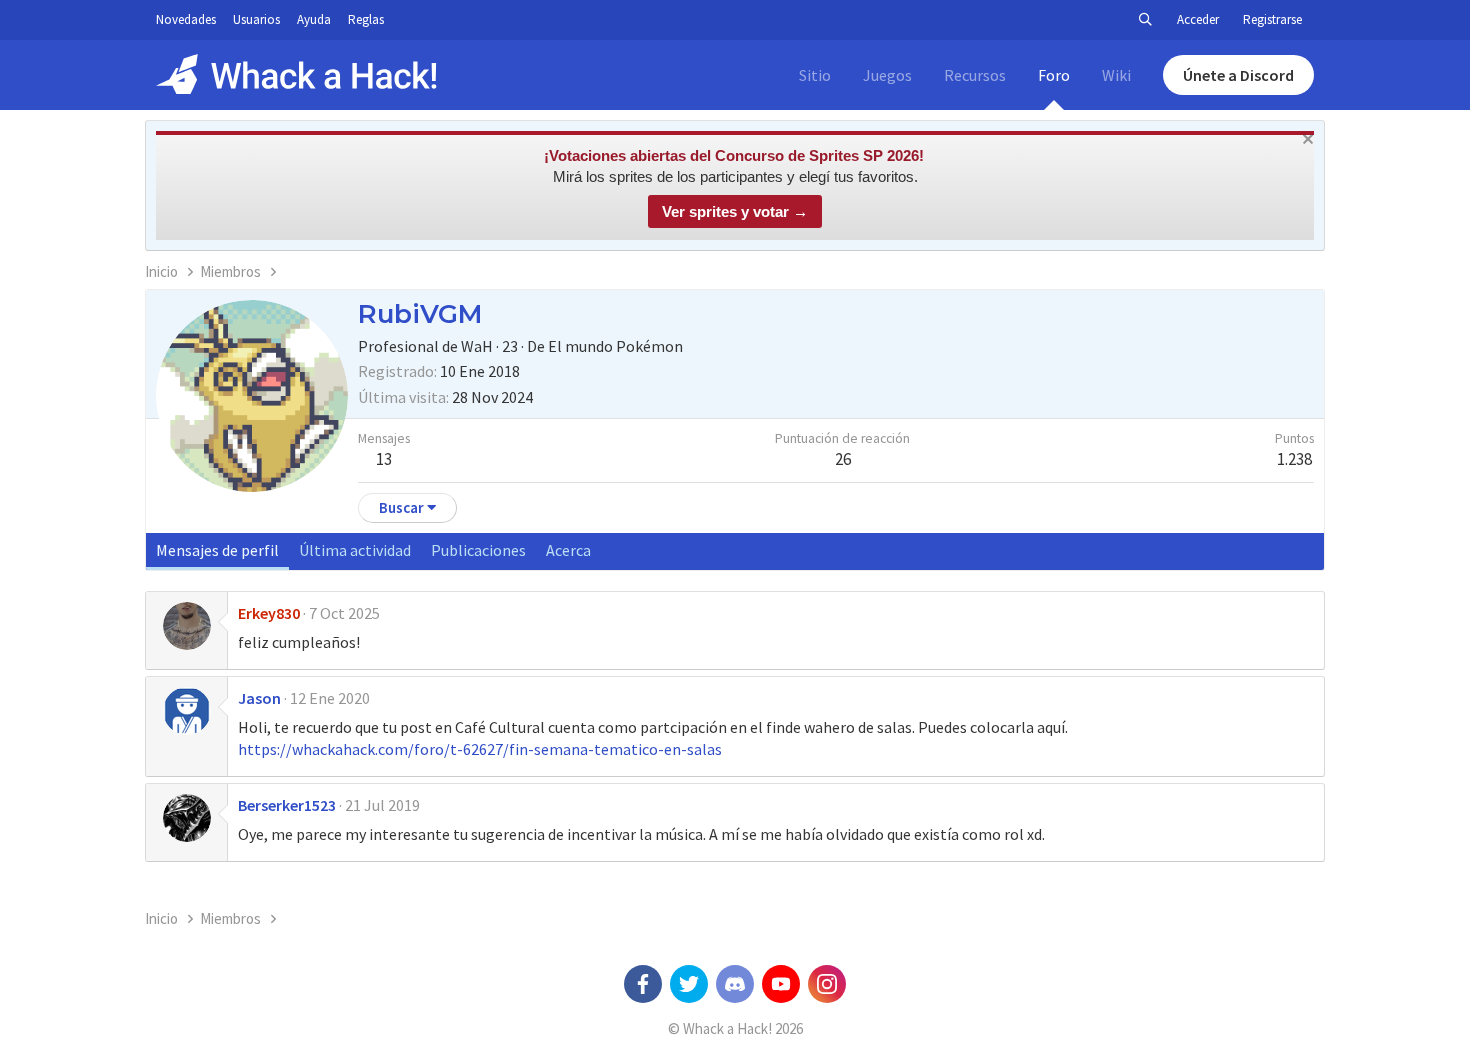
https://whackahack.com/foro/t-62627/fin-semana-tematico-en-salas (480, 749)
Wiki (1116, 75)
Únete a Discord (1238, 75)
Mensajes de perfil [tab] (217, 550)
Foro (1054, 75)
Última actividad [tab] (355, 550)
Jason (259, 698)
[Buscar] (1145, 20)
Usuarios (256, 19)
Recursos (975, 75)
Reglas (366, 19)
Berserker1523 (287, 805)
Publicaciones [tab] (478, 550)
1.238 (1294, 459)
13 (384, 459)
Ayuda (314, 19)
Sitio (815, 75)
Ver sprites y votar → (735, 211)
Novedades (186, 19)
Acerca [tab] (568, 550)
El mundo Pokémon (615, 346)
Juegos (887, 75)
